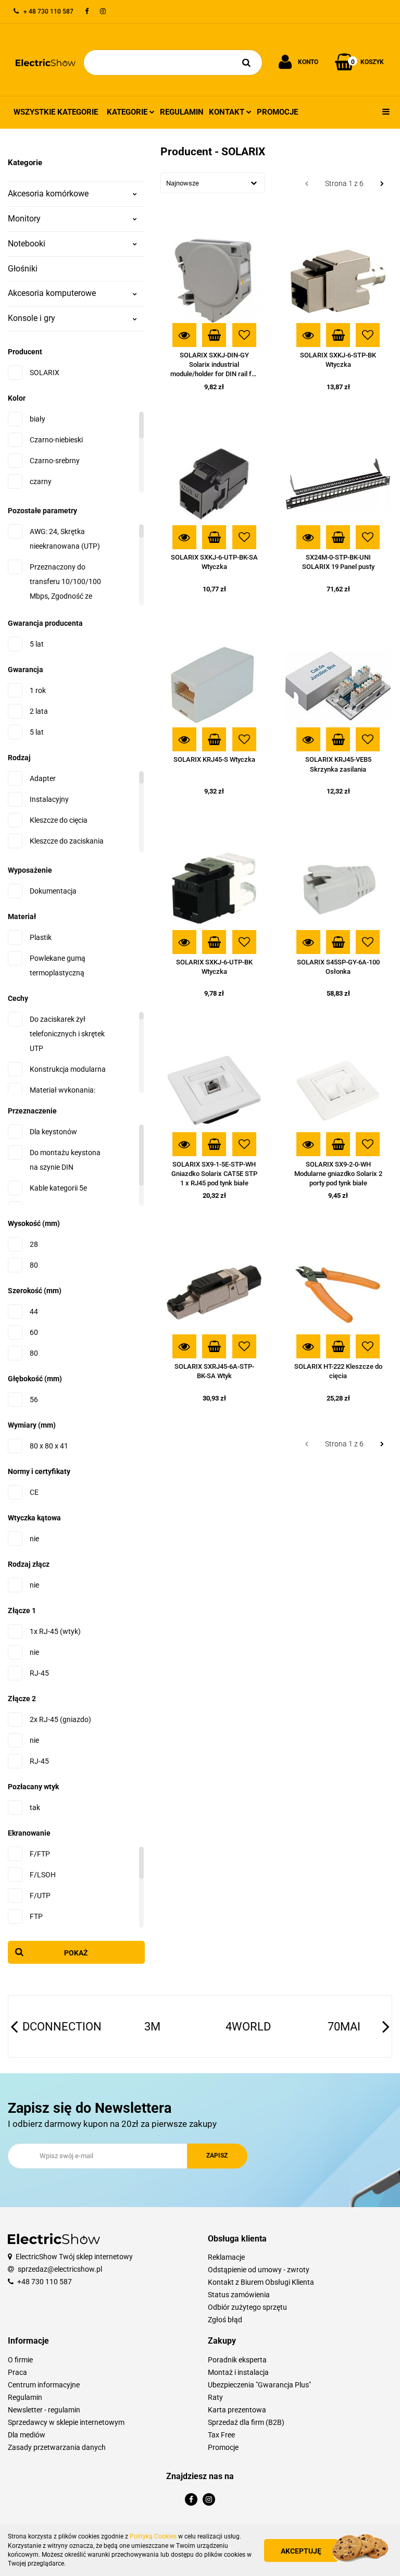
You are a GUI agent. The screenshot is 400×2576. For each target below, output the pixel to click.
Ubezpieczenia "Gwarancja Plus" (259, 2385)
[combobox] (213, 183)
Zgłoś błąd (225, 2320)
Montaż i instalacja (238, 2372)
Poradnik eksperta (237, 2360)
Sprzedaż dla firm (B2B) (246, 2422)
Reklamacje (226, 2257)
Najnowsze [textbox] (183, 183)
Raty (215, 2397)
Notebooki (27, 244)
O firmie (20, 2360)
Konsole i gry (32, 318)
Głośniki (23, 269)
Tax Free (221, 2435)
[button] (300, 2239)
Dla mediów (27, 2435)
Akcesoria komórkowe (48, 194)
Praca (17, 2372)
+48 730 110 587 (45, 2282)
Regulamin (182, 112)
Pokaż (76, 1953)
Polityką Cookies (153, 2536)
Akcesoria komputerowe (52, 293)
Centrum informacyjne (44, 2385)
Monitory (24, 219)
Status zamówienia (239, 2295)
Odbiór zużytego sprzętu (247, 2307)
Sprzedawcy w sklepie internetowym (66, 2422)
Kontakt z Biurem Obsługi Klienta (261, 2282)
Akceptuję (301, 2551)
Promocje (277, 112)
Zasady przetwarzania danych (57, 2447)
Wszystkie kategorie (56, 112)
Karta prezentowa (237, 2410)
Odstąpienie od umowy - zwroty (259, 2270)
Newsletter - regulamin (44, 2410)
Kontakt (228, 112)
